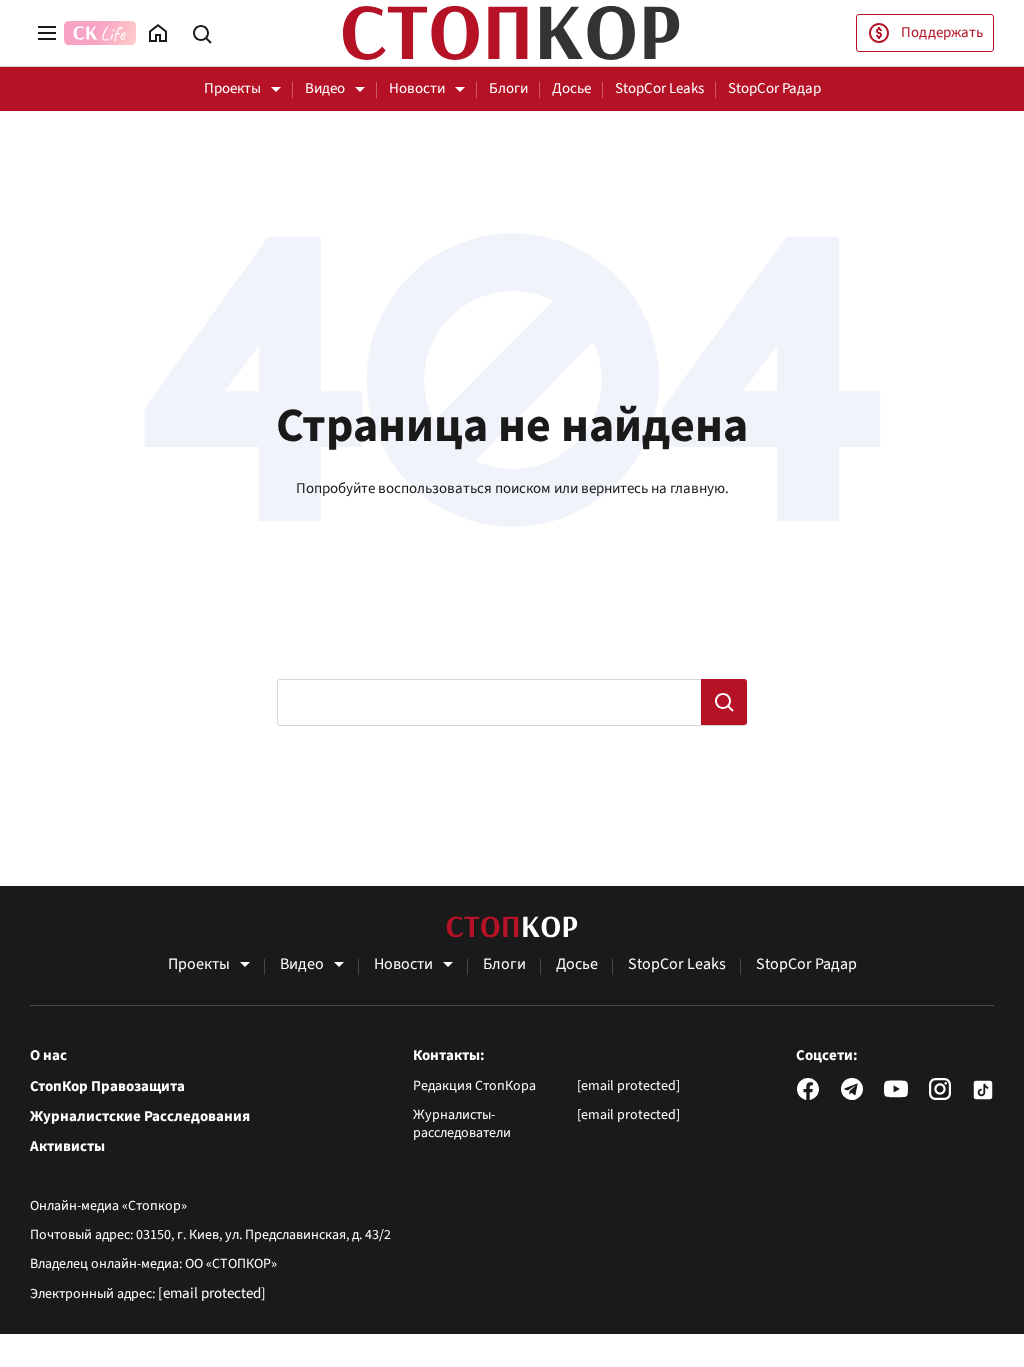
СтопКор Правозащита (107, 1087)
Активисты (67, 1147)
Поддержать (942, 32)
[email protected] (212, 1293)
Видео (325, 88)
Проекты (232, 88)
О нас (48, 1056)
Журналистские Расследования (140, 1117)
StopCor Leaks (659, 88)
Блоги (508, 88)
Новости (417, 88)
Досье (571, 88)
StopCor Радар (774, 88)
